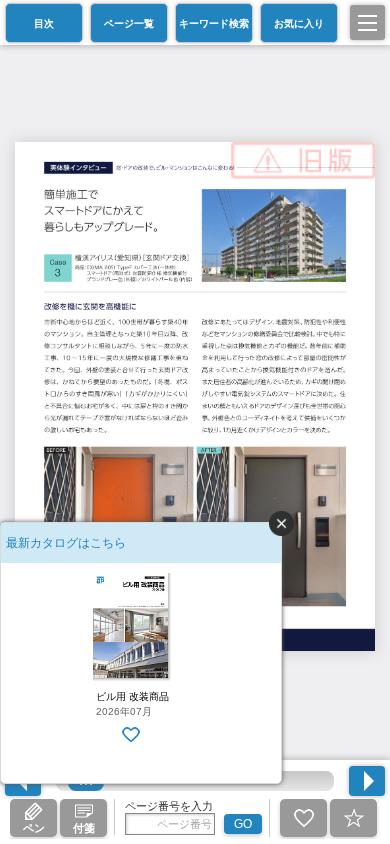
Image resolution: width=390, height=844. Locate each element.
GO (243, 824)
